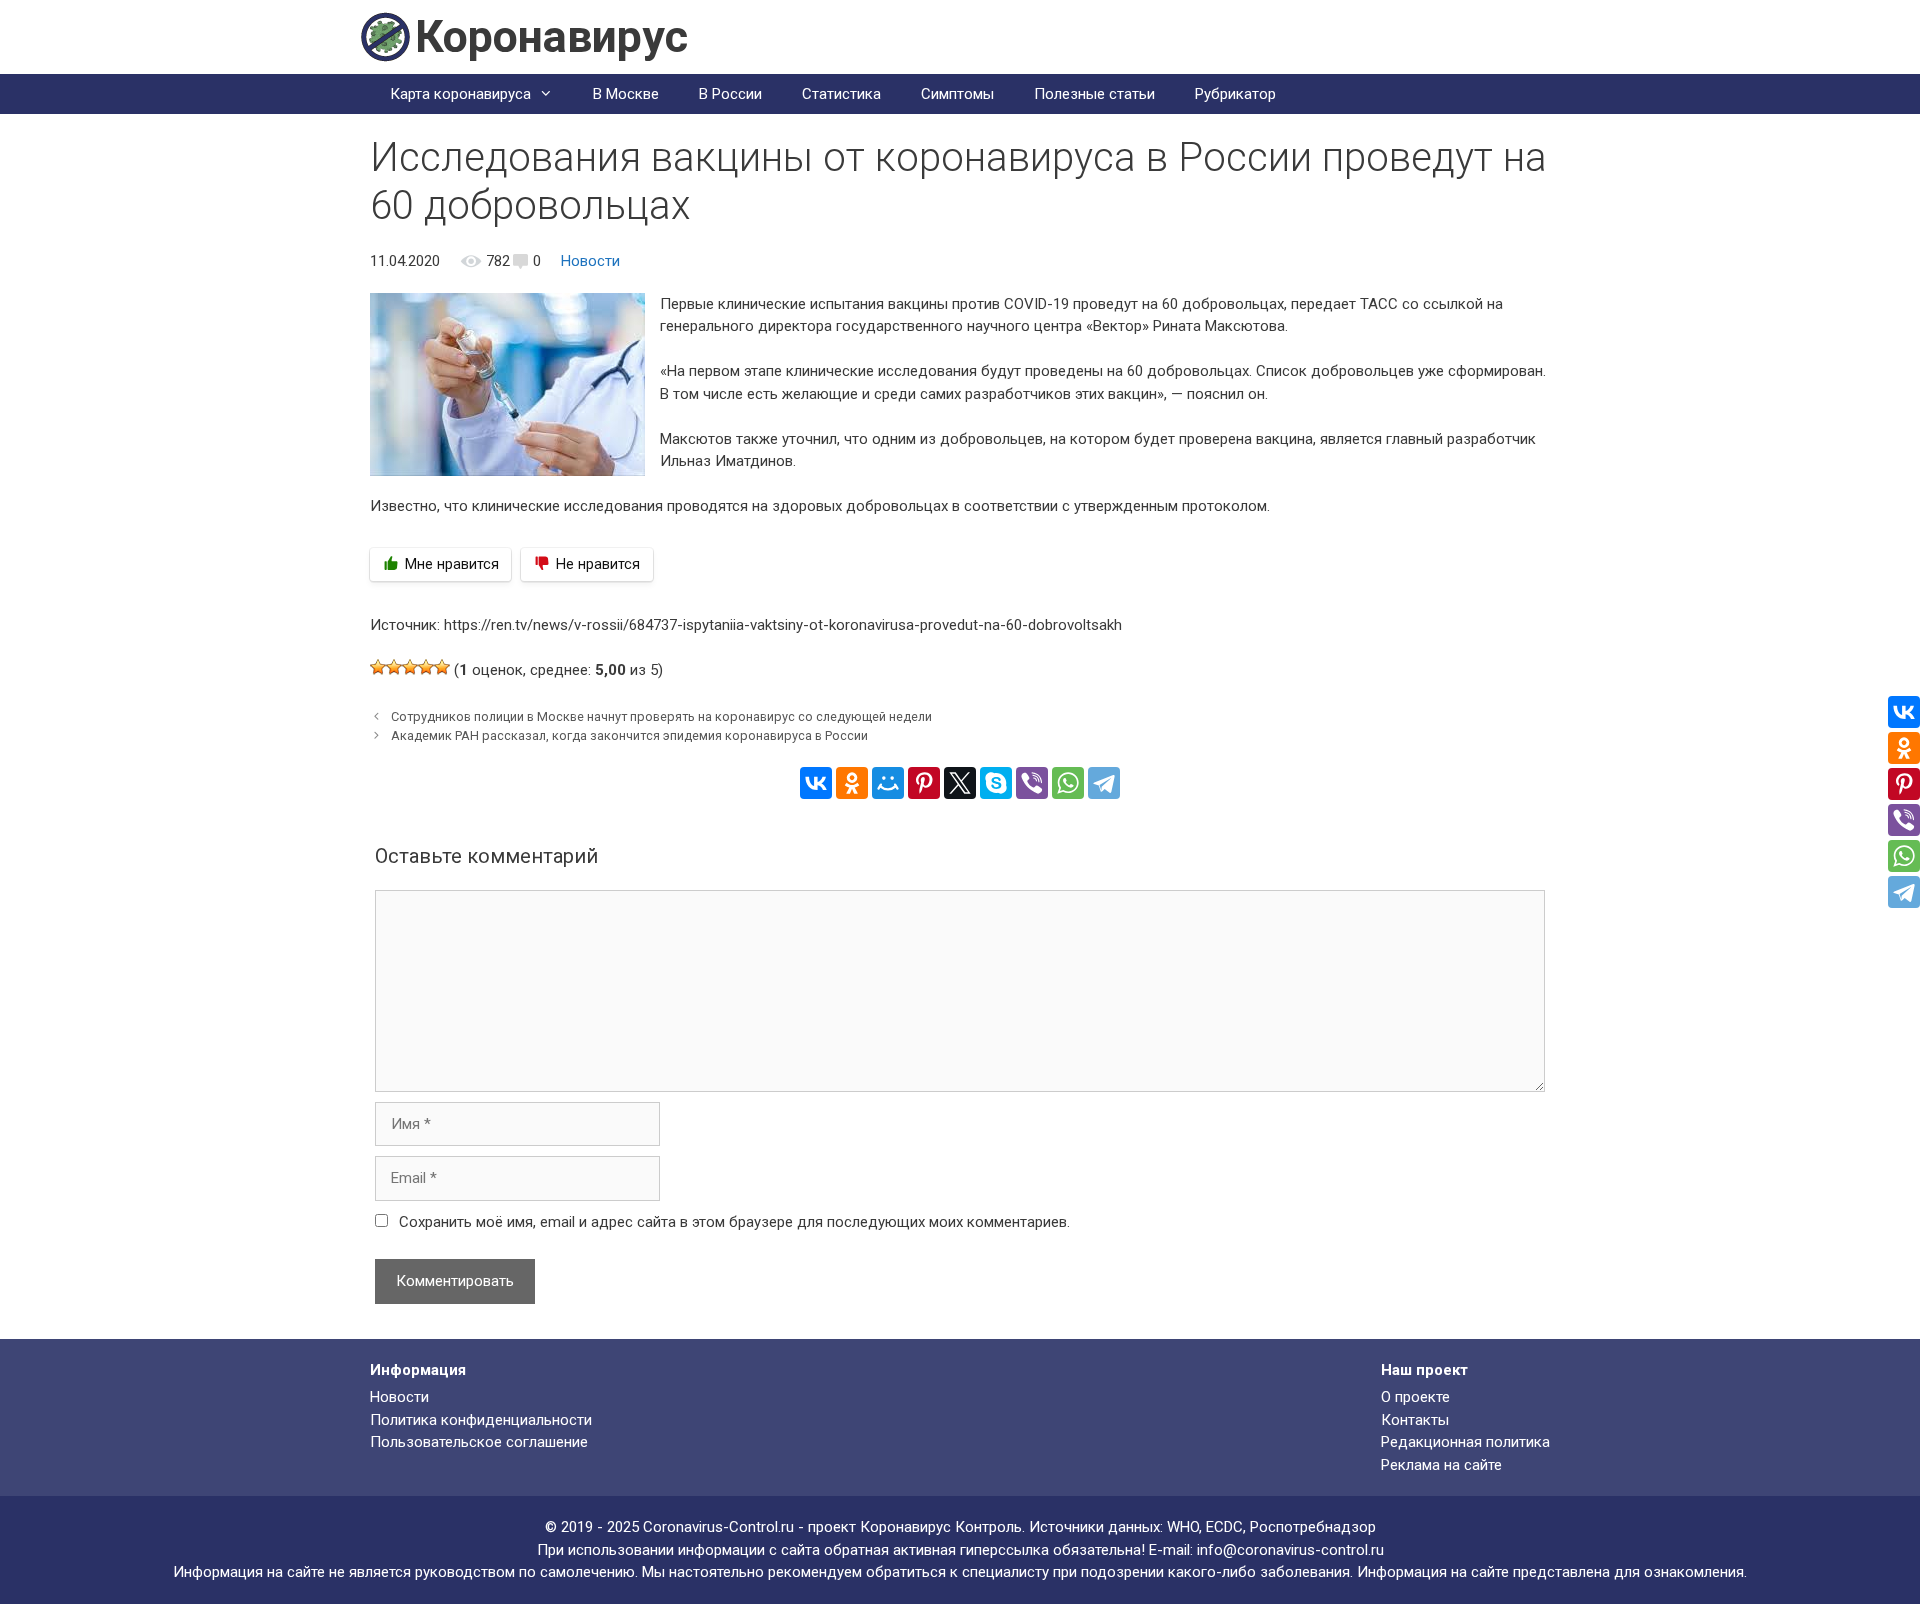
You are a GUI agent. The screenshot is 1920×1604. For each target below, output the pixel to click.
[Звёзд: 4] (426, 667)
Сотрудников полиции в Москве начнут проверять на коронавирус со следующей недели (661, 716)
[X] (960, 783)
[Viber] (1032, 783)
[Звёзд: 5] (442, 667)
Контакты (1415, 1420)
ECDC (1224, 1527)
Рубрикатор (1235, 94)
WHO (1183, 1527)
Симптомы (957, 94)
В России (730, 94)
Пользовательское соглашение (479, 1442)
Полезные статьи (1094, 94)
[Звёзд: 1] (378, 667)
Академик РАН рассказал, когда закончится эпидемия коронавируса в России (629, 735)
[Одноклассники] (852, 783)
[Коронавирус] (385, 36)
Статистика (841, 94)
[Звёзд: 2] (394, 667)
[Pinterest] (924, 783)
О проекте (1415, 1397)
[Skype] (996, 783)
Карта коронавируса (460, 94)
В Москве (626, 94)
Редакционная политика (1465, 1442)
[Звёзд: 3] (410, 667)
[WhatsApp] (1068, 783)
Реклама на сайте (1441, 1465)
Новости (590, 261)
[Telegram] (1104, 783)
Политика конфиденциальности (481, 1420)
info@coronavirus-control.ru (1290, 1550)
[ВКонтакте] (816, 783)
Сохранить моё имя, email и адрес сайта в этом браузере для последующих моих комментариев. (734, 1222)
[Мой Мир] (888, 783)
